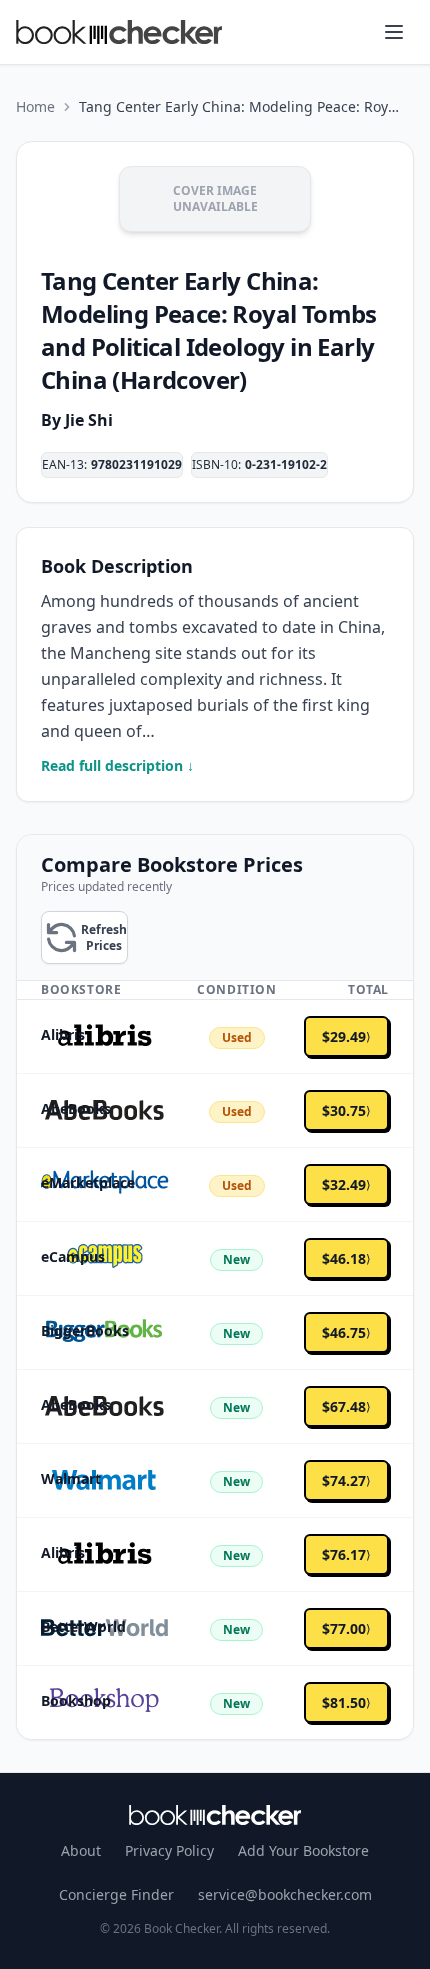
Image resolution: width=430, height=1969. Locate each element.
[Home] (215, 1815)
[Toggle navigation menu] (394, 32)
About (81, 1850)
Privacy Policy (169, 1850)
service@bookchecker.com (285, 1894)
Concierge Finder (116, 1894)
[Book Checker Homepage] (119, 32)
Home (35, 106)
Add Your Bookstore (303, 1850)
